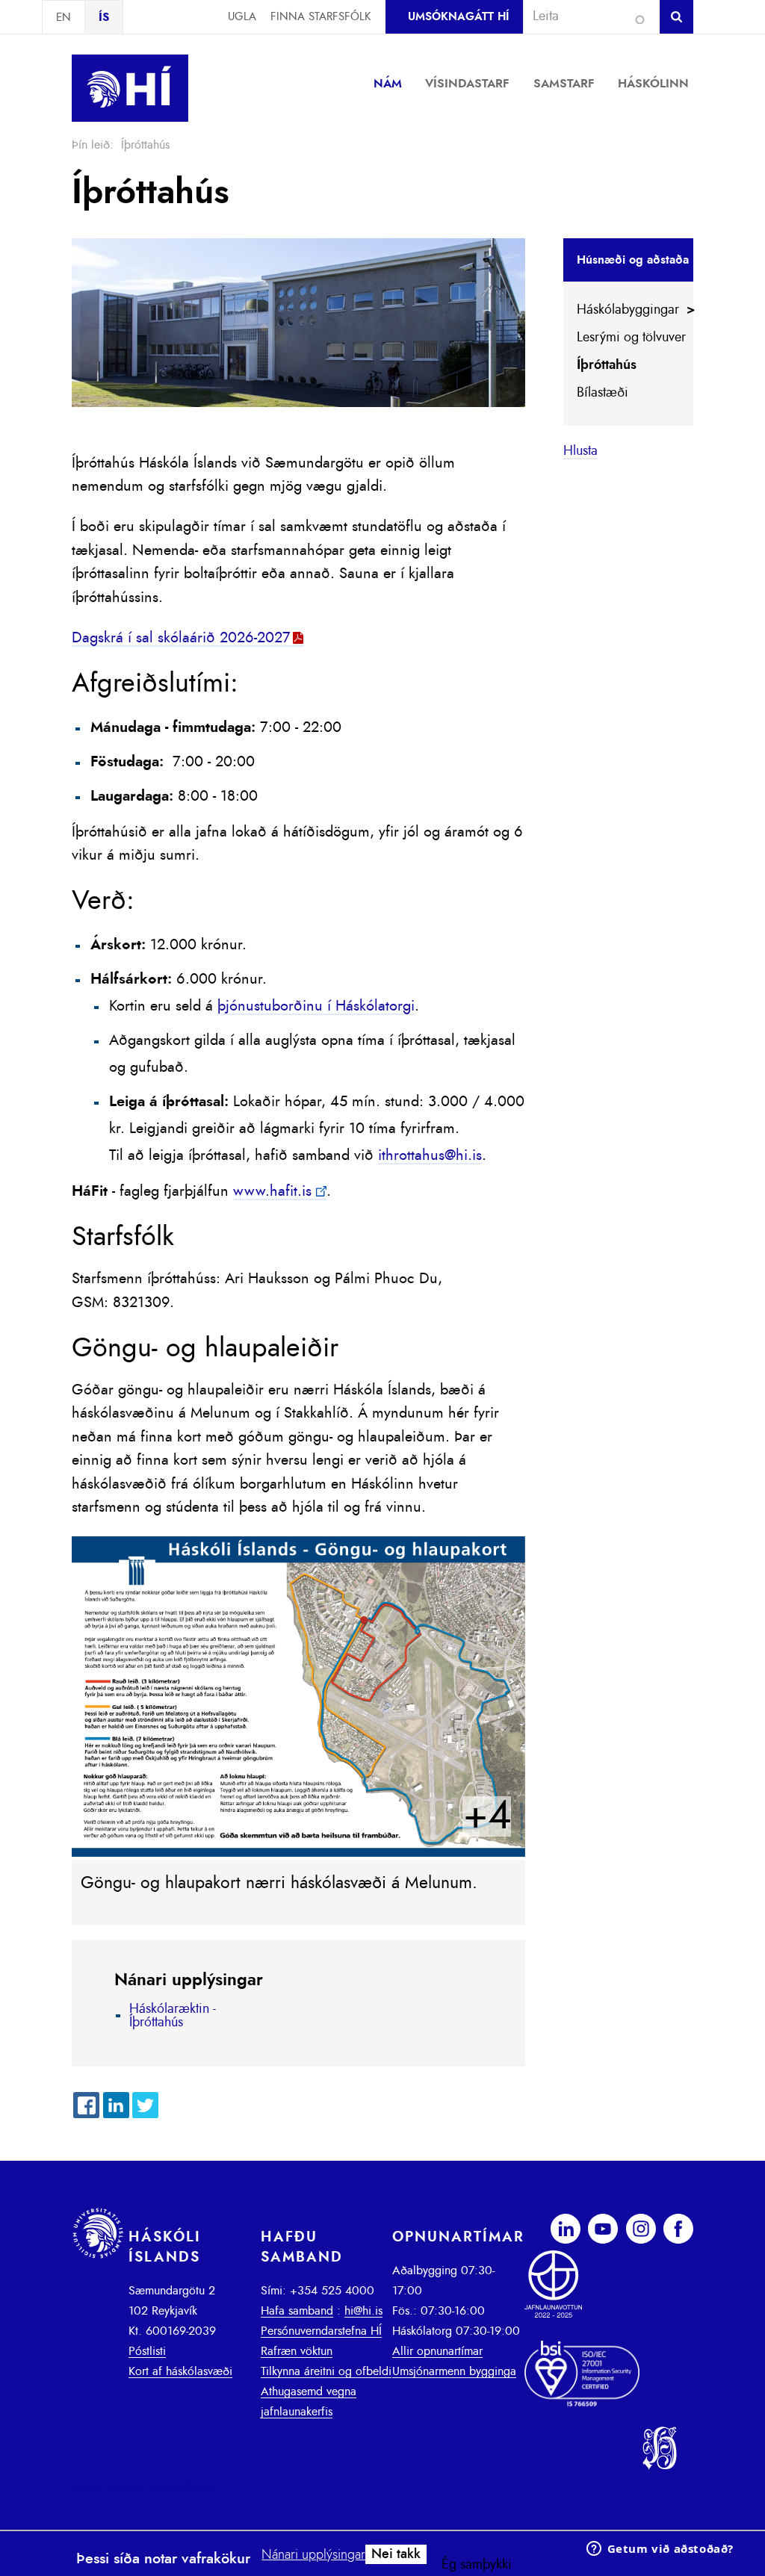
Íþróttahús (607, 365)
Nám (388, 84)
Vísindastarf (467, 84)
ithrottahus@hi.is (430, 1155)
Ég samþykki (477, 2565)
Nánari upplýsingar (313, 2555)
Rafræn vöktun (297, 2351)
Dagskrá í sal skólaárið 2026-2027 (181, 638)
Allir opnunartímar (437, 2351)
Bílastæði (603, 393)
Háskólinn (653, 84)
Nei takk (396, 2554)
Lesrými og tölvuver (631, 338)
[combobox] (585, 16)
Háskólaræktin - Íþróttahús (173, 2016)
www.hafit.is (272, 1191)
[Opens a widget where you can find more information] (660, 2550)
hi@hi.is (363, 2311)
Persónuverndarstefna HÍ (321, 2331)
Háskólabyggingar (628, 310)
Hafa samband (297, 2311)
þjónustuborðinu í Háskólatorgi (316, 1006)
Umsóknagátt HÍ (458, 17)
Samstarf (564, 84)
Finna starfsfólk (320, 17)
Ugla (242, 17)
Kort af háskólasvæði (180, 2371)
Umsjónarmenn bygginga (454, 2371)
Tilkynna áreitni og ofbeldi (326, 2371)
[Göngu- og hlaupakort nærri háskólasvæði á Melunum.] (298, 1853)
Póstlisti (147, 2351)
